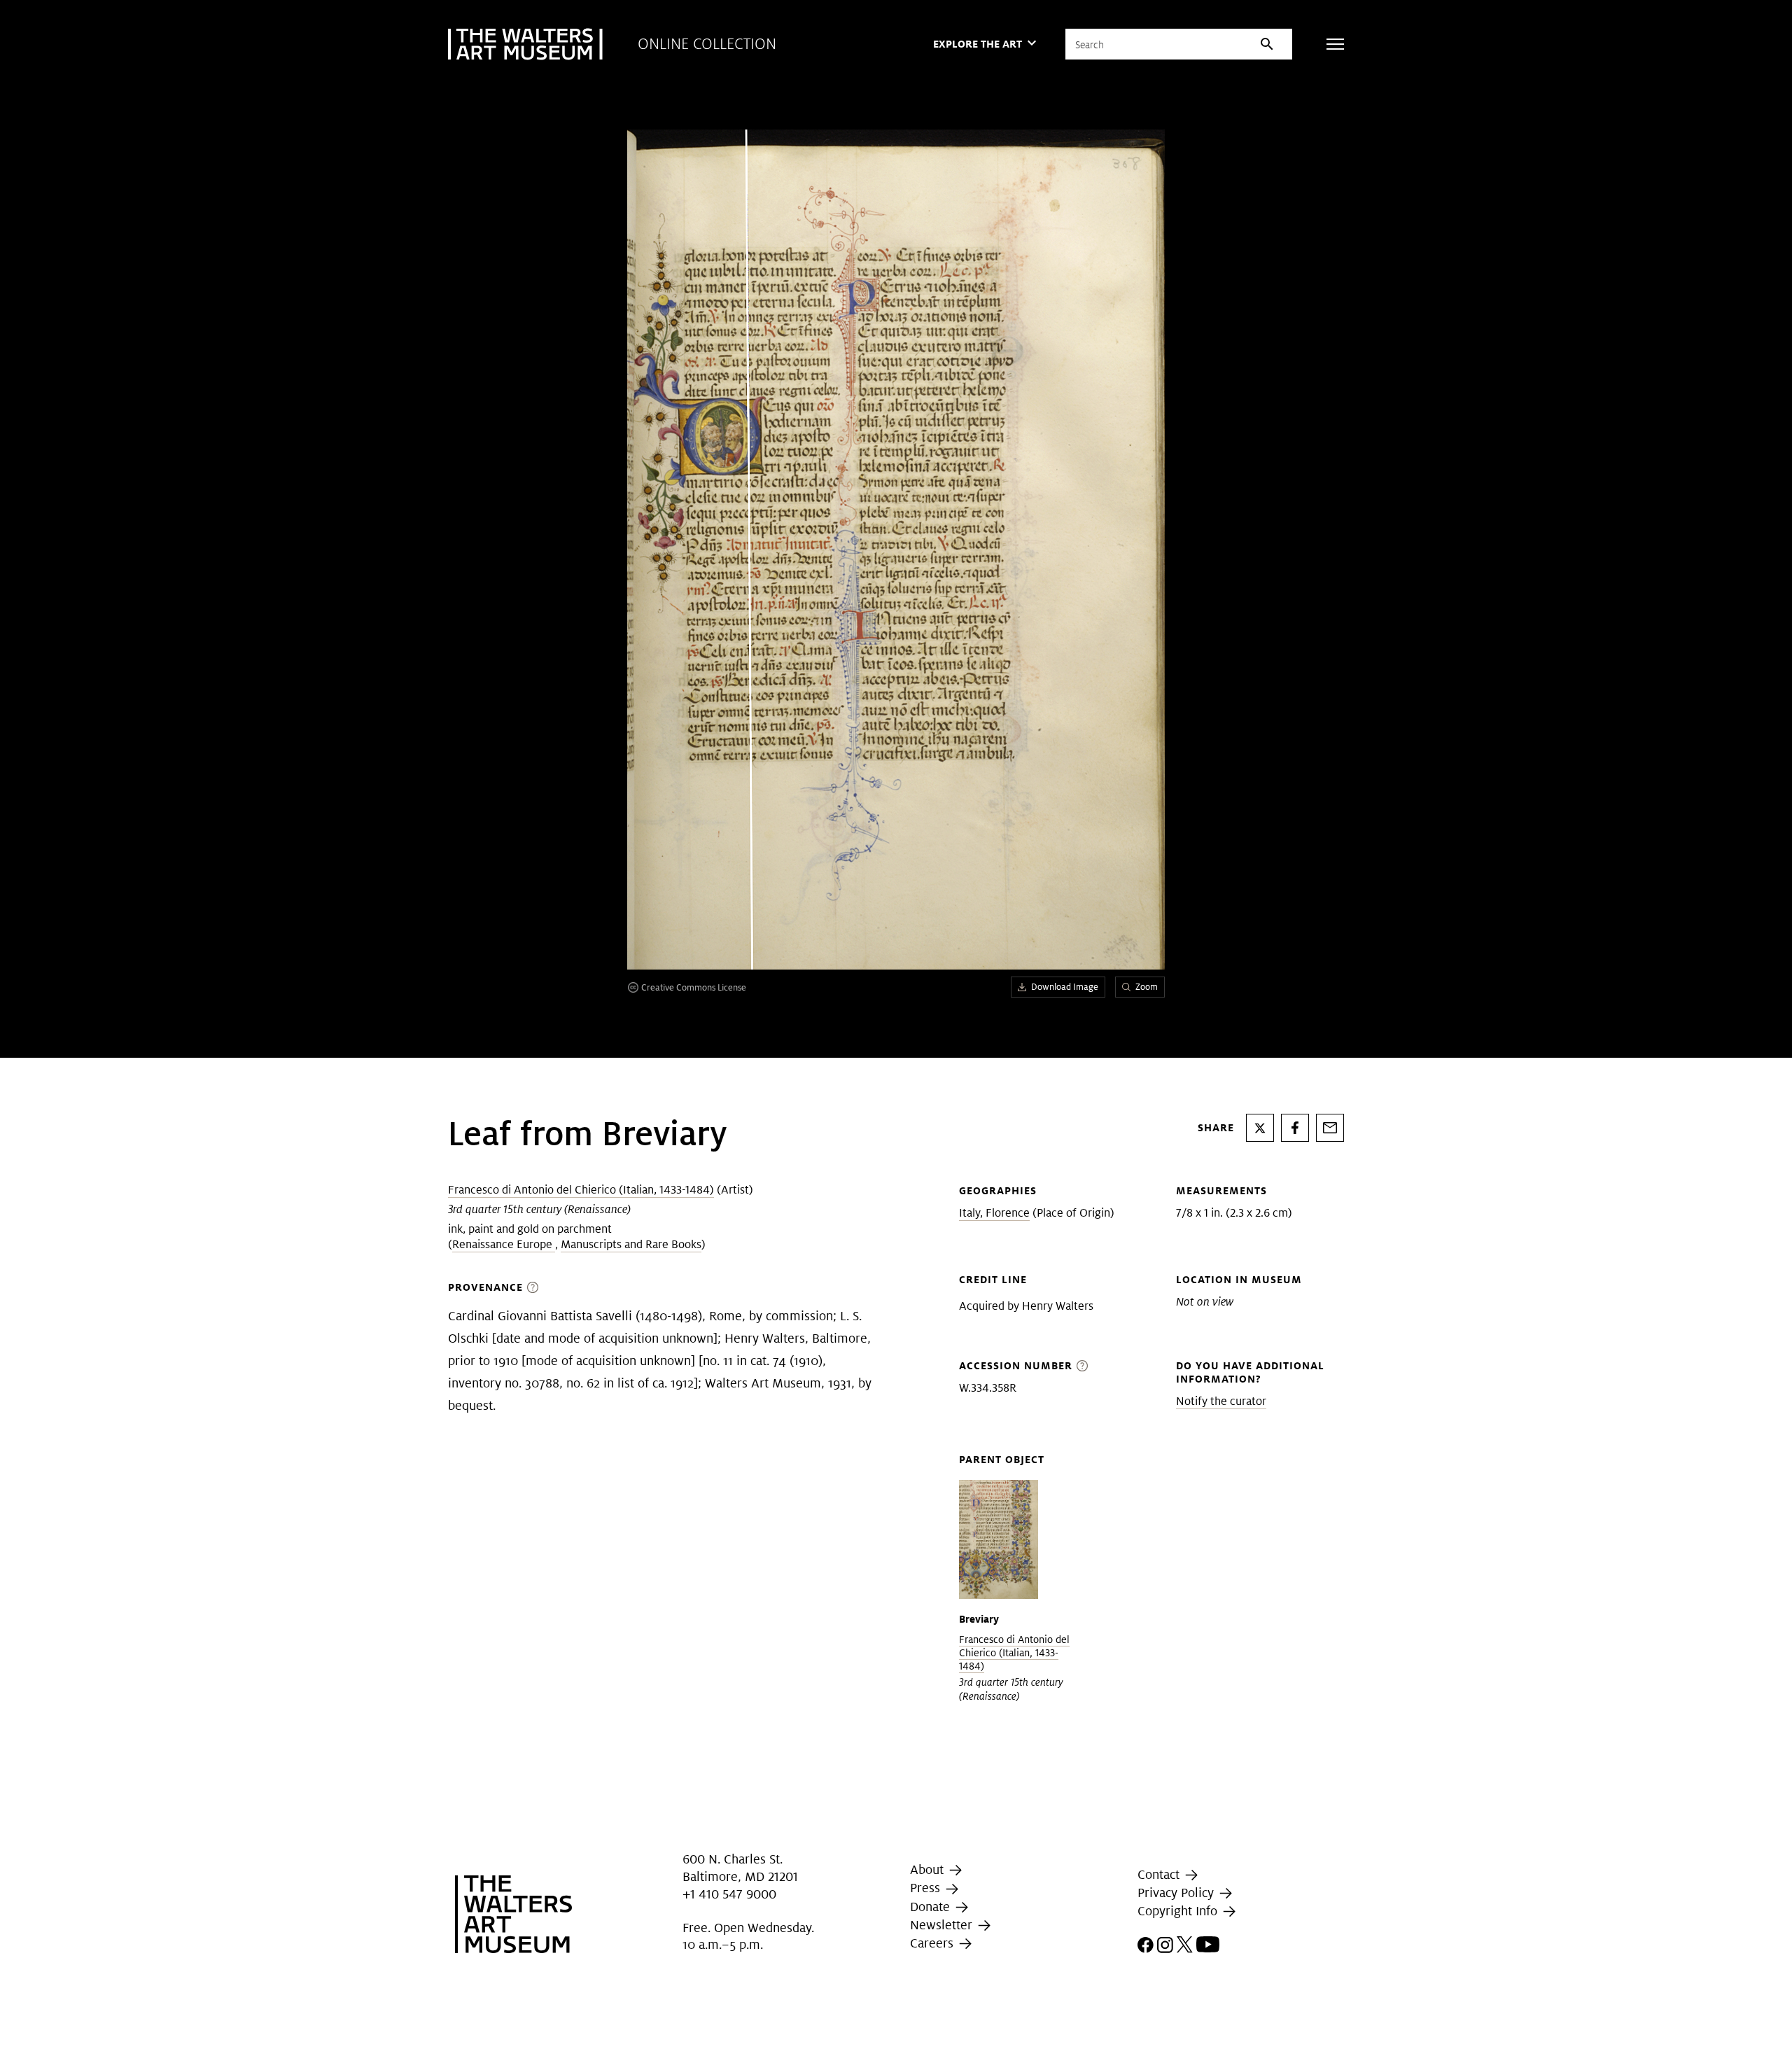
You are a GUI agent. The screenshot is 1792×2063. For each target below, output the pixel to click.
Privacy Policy (1177, 1893)
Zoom (1147, 987)
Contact (1160, 1874)
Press (927, 1888)
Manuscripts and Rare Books (631, 1244)
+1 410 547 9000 (729, 1894)
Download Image (1065, 987)
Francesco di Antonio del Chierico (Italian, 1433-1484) (581, 1190)
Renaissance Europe (504, 1244)
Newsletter (943, 1925)
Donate (932, 1907)
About (929, 1869)
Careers (933, 1943)
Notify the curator (1221, 1401)
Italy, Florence (994, 1213)
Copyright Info (1179, 1911)
